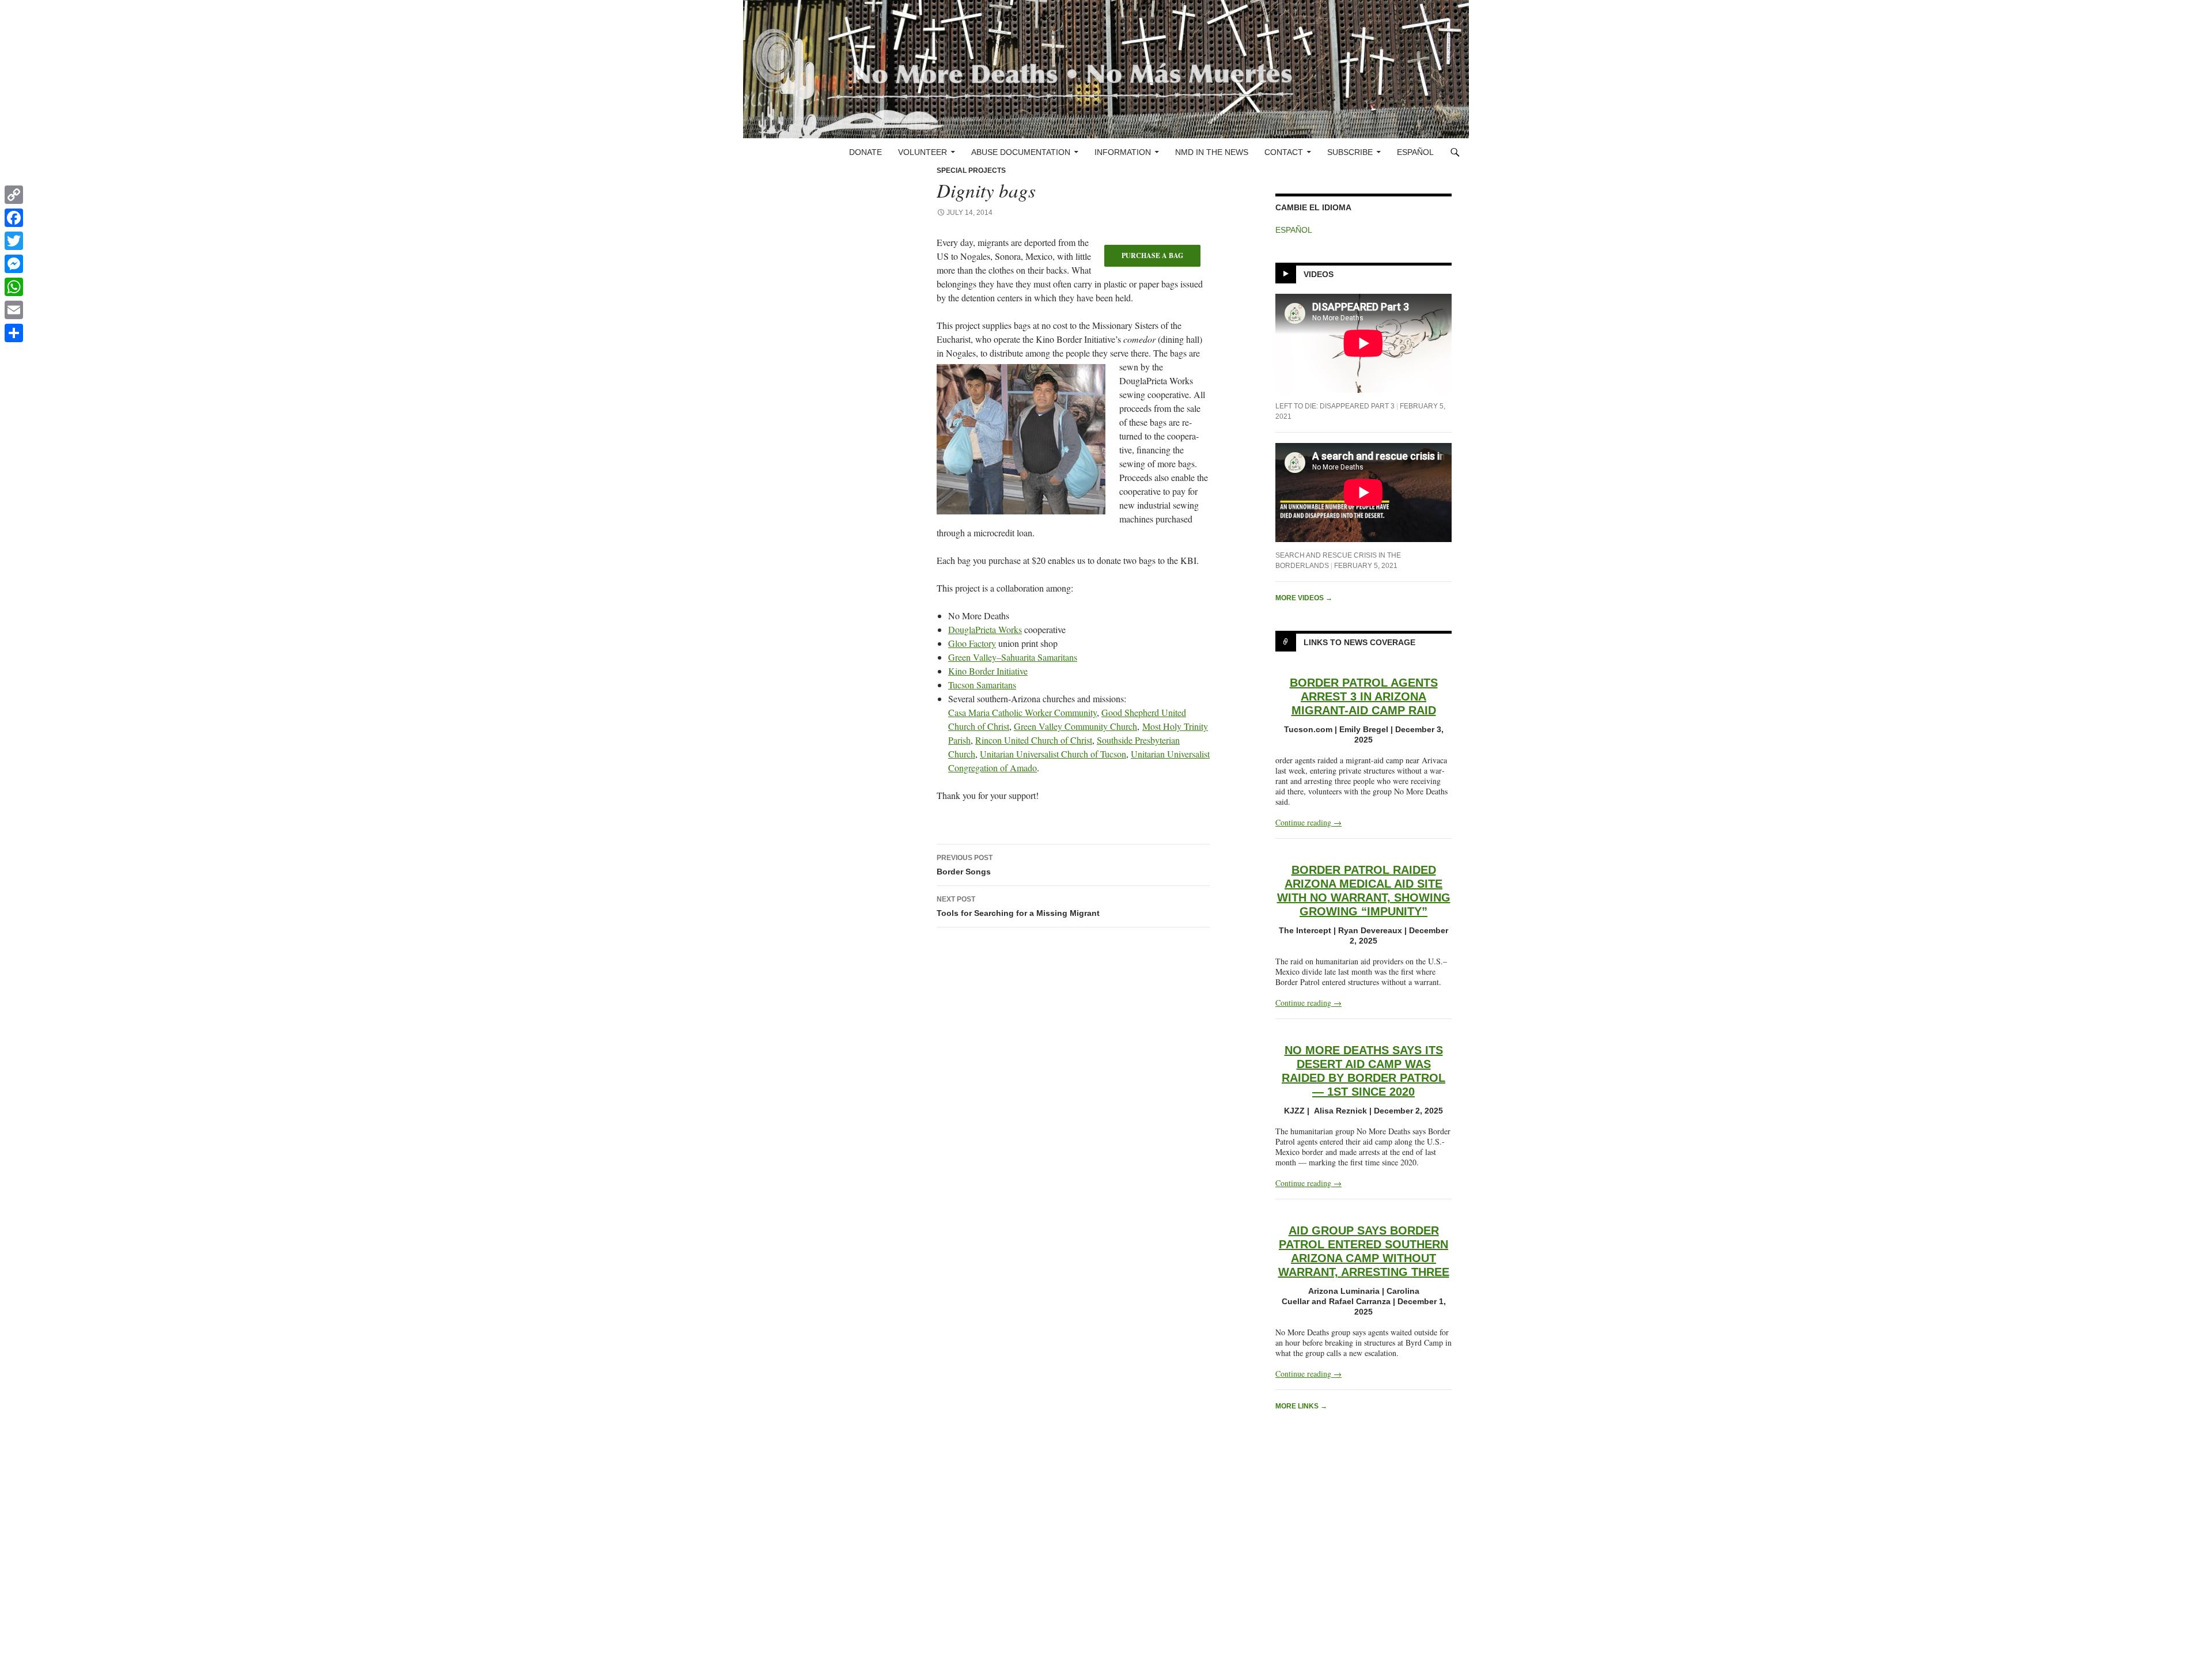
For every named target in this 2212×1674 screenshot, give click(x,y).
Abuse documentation (1021, 152)
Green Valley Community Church (1075, 726)
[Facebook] (14, 218)
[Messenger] (14, 264)
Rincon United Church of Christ (1034, 740)
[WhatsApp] (14, 287)
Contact (1284, 152)
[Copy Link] (14, 195)
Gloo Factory (972, 643)
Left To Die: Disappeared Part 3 (1335, 406)
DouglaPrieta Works (985, 629)
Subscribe (1350, 152)
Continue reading (1308, 822)
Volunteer (923, 152)
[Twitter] (14, 241)
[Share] (14, 333)
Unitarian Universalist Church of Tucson (1053, 754)
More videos (1304, 598)
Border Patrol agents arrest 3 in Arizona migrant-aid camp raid (1364, 696)
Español (1415, 152)
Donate (866, 152)
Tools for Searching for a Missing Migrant (1018, 906)
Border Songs (965, 865)
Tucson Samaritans (982, 685)
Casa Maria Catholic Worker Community (1022, 712)
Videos (1319, 274)
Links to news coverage (1359, 642)
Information (1123, 152)
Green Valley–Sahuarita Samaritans (1013, 657)
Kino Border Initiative (988, 671)
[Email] (14, 310)
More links (1301, 1406)
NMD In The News (1212, 152)
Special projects (971, 171)
